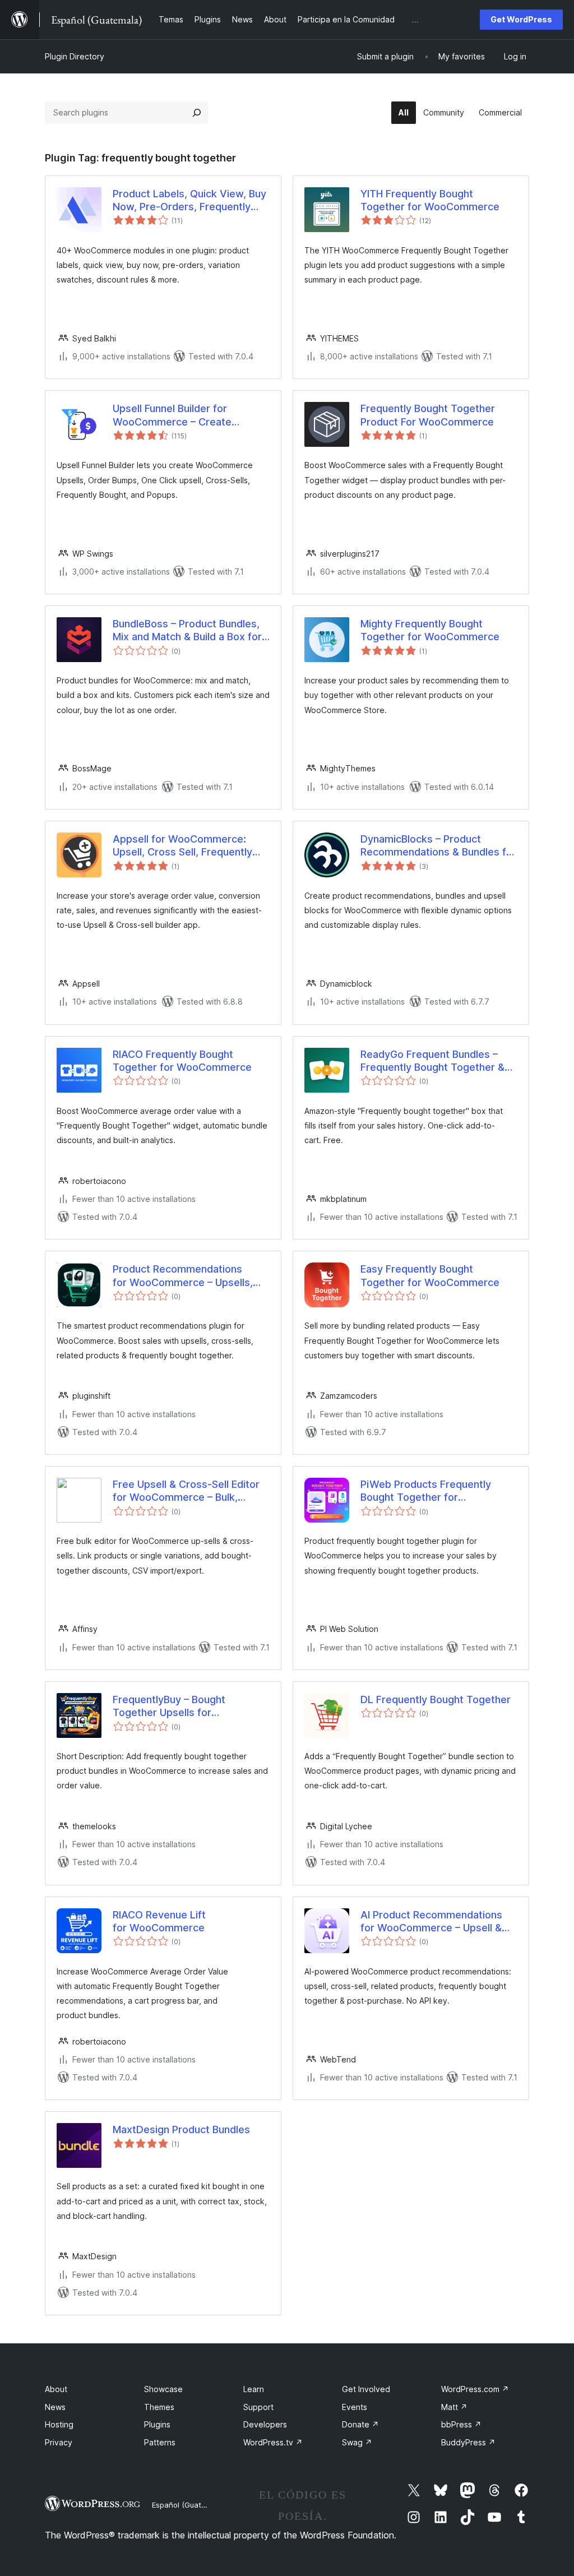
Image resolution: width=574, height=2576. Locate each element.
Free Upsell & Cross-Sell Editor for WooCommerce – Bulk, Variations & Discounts (186, 1491)
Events (355, 2407)
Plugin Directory (75, 56)
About (56, 2389)
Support (258, 2407)
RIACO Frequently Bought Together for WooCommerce (182, 1061)
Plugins (157, 2424)
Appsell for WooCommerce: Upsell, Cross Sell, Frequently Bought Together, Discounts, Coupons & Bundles (182, 846)
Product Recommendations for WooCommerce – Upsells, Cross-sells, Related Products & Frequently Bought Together (189, 1276)
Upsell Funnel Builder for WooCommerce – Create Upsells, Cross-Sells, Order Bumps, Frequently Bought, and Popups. (187, 415)
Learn (254, 2389)
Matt (454, 2407)
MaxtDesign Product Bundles (181, 2129)
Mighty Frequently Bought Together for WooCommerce (430, 630)
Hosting (59, 2424)
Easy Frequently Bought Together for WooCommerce (430, 1275)
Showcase (163, 2389)
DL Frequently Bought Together (436, 1699)
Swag (357, 2442)
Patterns (160, 2442)
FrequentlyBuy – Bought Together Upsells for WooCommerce (169, 1706)
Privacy (59, 2442)
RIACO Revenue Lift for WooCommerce (159, 1921)
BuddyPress (468, 2442)
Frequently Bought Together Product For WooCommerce (428, 415)
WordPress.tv (273, 2442)
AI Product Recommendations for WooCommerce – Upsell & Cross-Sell (431, 1922)
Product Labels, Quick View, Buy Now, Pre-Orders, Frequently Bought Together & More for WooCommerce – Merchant (189, 201)
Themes (159, 2407)
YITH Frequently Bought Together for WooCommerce (430, 200)
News (55, 2407)
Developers (265, 2424)
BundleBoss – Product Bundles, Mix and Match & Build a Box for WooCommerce (187, 631)
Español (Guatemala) (188, 2505)
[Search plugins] (197, 113)
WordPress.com (475, 2389)
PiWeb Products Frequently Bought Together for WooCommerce (426, 1491)
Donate (360, 2424)
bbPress (461, 2424)
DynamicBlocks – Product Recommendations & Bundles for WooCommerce (438, 846)
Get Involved (366, 2389)
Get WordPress (521, 19)
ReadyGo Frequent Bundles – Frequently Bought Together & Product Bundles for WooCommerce (432, 1061)
